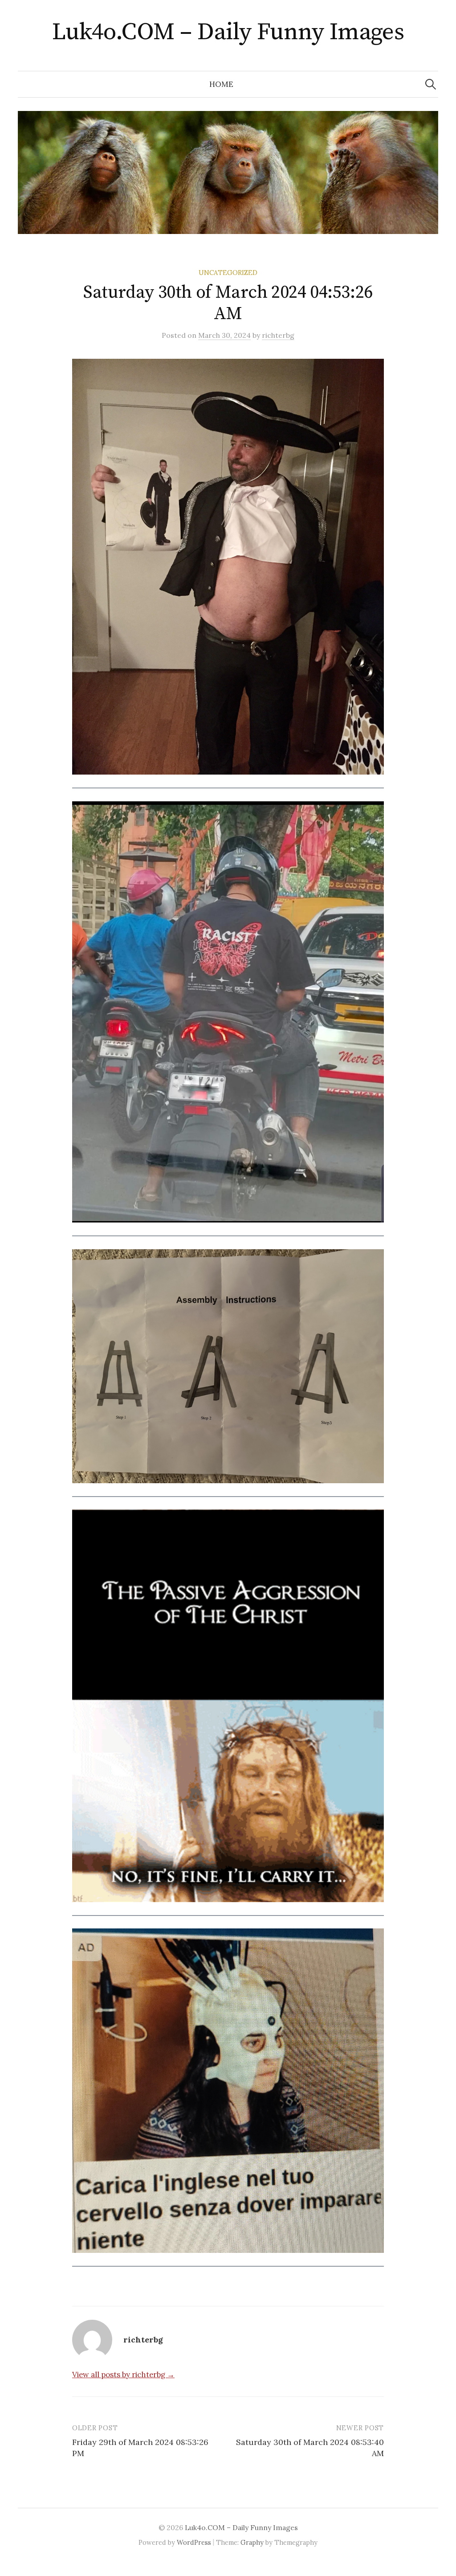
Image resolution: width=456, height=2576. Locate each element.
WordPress (194, 2542)
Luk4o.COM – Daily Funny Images (228, 32)
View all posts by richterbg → (123, 2375)
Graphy (252, 2542)
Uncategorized (228, 273)
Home (221, 84)
